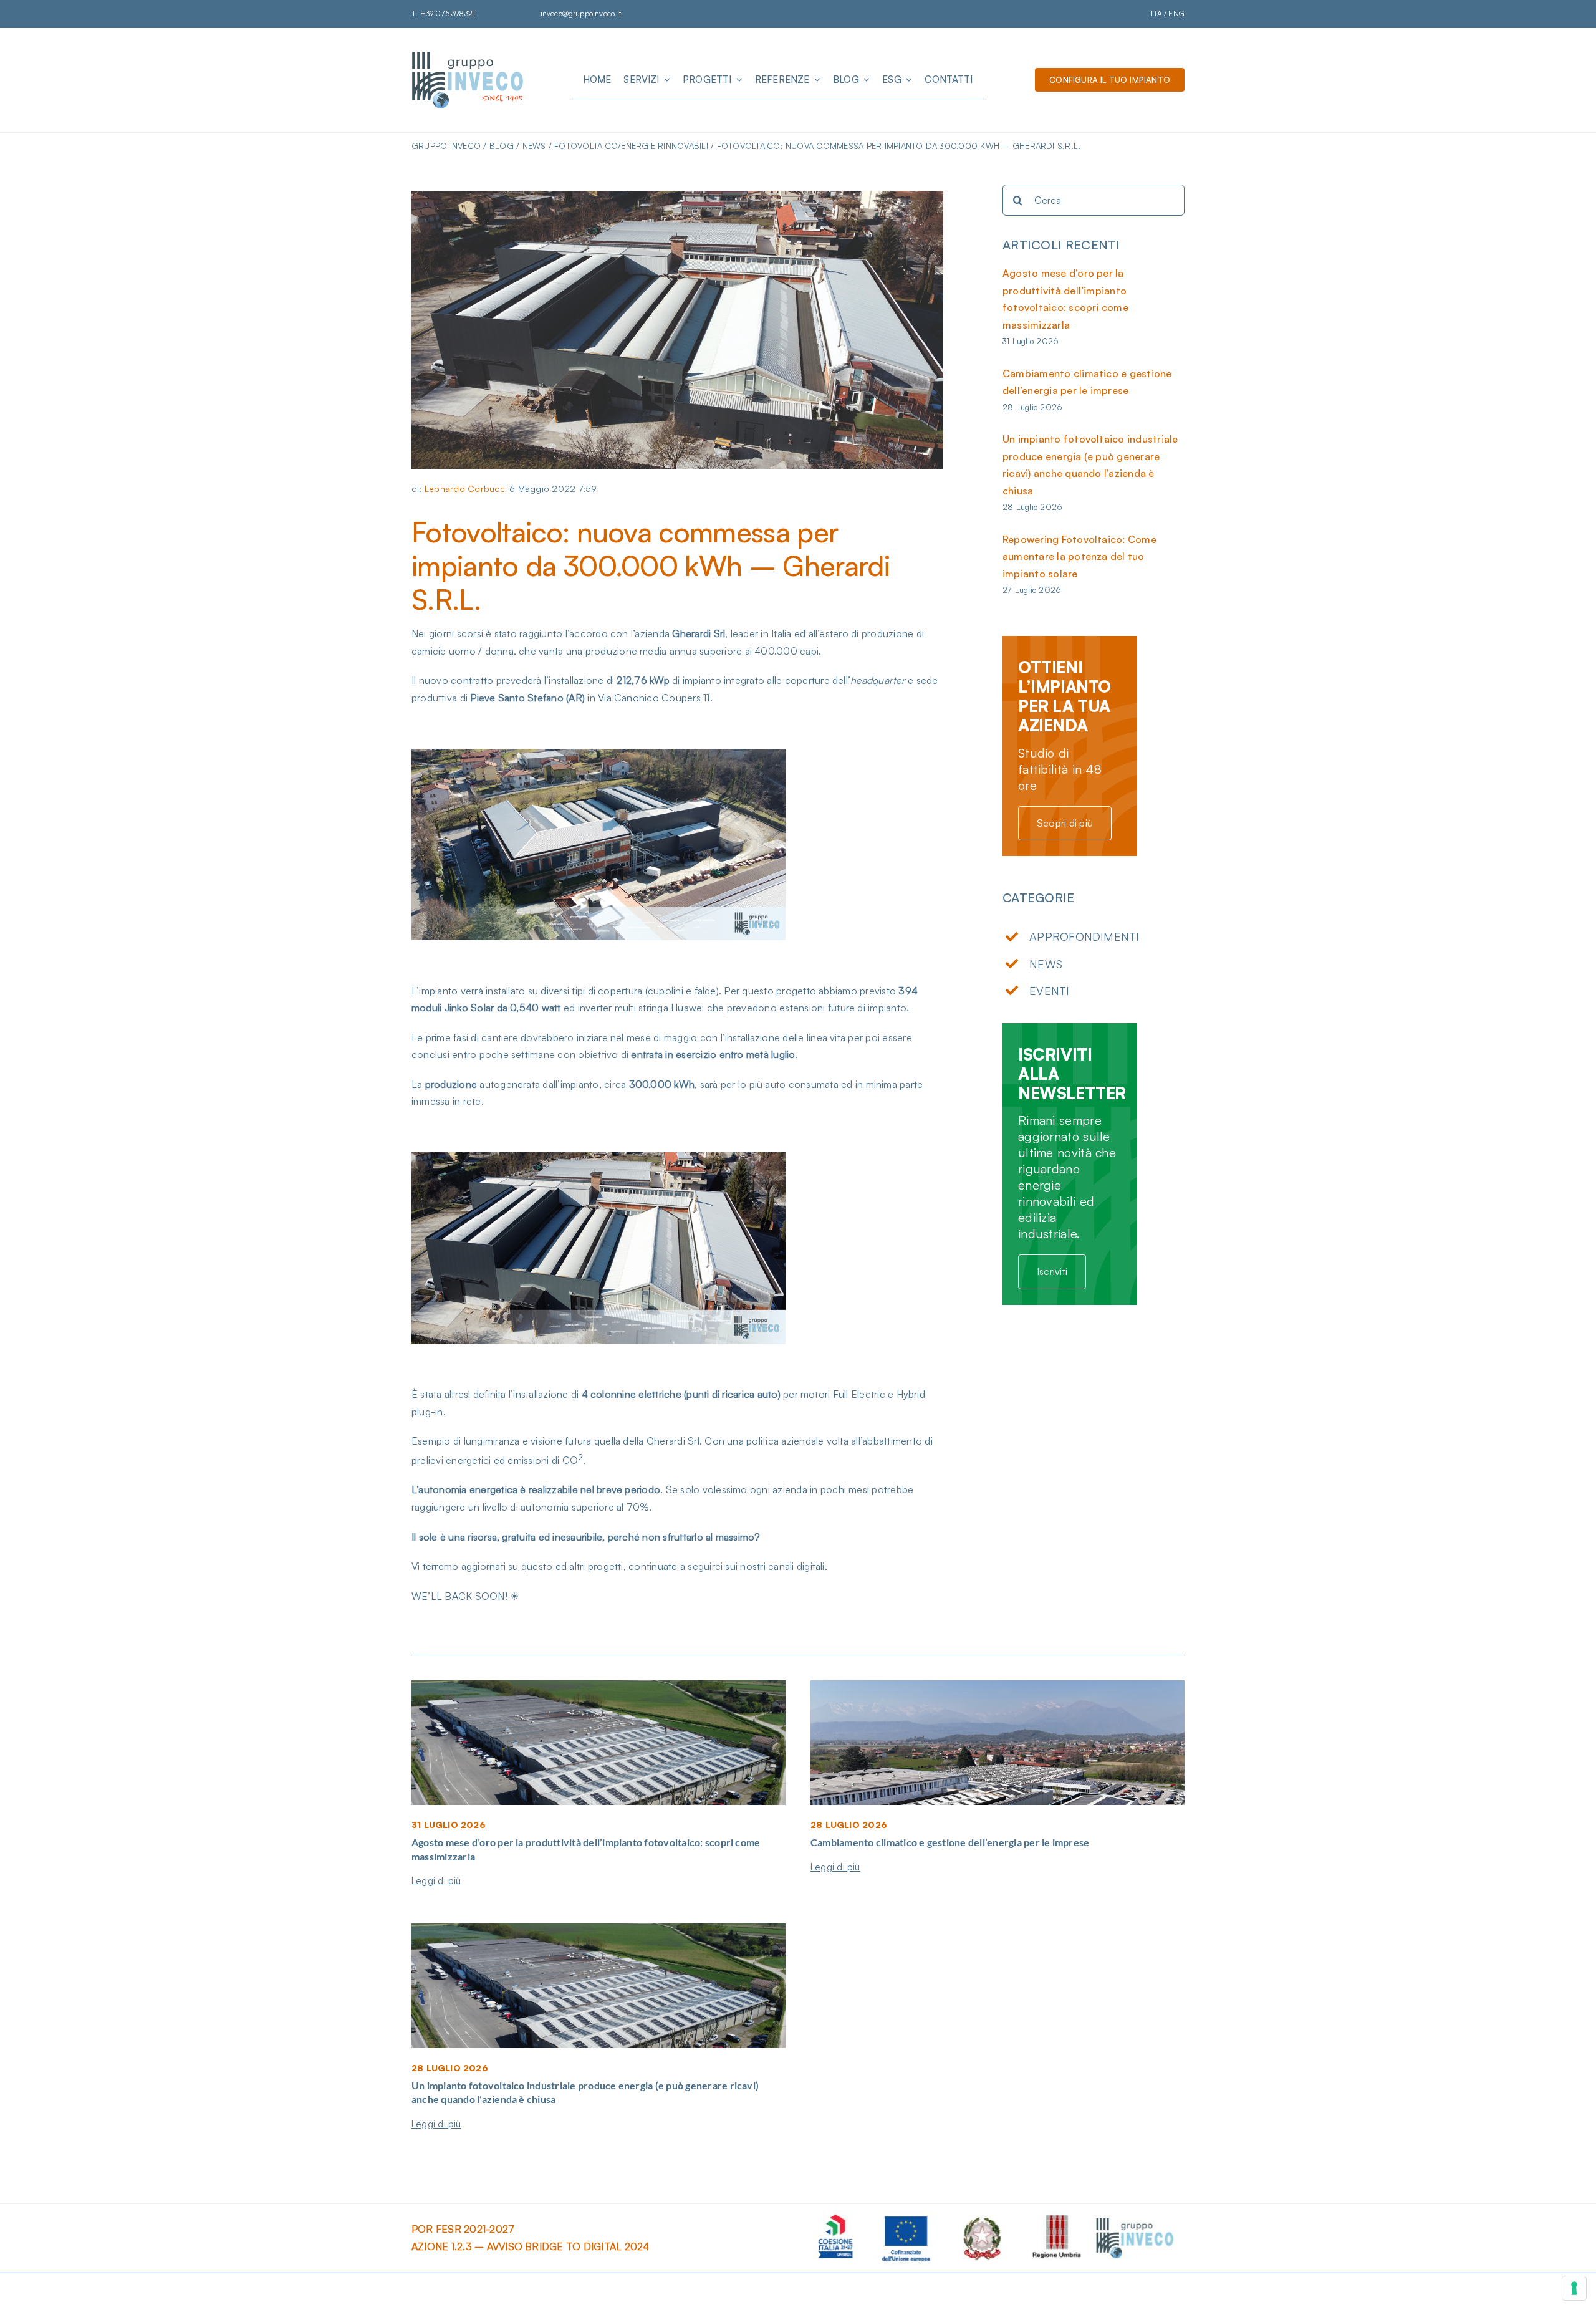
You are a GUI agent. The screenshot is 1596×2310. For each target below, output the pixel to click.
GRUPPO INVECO (446, 146)
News (534, 146)
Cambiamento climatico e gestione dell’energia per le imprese (950, 1842)
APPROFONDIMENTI (1084, 936)
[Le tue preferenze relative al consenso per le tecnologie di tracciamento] (1574, 2288)
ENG (1176, 13)
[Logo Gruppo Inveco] (468, 55)
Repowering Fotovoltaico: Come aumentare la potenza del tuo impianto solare (1079, 556)
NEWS (1046, 964)
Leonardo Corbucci (466, 488)
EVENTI (1049, 991)
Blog (502, 146)
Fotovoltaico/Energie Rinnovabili (631, 146)
